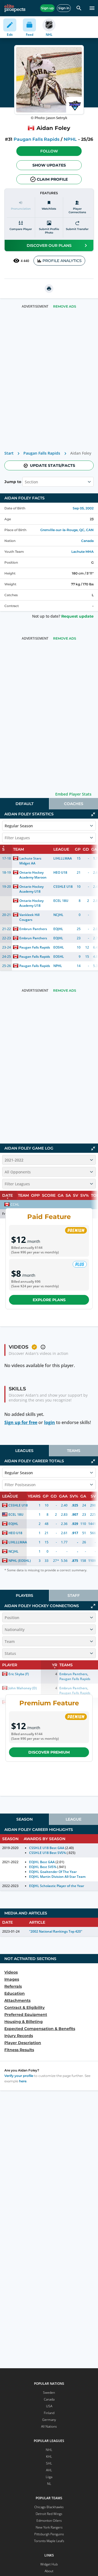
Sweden (49, 2393)
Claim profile (52, 179)
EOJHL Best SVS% (43, 1867)
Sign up (47, 8)
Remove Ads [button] (65, 306)
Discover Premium (49, 1752)
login (50, 1422)
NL (49, 2484)
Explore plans (49, 1300)
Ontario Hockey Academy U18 (32, 889)
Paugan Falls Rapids (36, 139)
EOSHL (59, 947)
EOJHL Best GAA (42, 1862)
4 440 (25, 261)
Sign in (64, 8)
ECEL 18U (61, 901)
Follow (49, 151)
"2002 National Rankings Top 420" (56, 1931)
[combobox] (25, 482)
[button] (49, 151)
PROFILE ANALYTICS (62, 261)
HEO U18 (60, 872)
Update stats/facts (53, 465)
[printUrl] (49, 289)
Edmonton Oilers (49, 2521)
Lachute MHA (82, 552)
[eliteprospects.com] (15, 8)
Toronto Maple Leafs (49, 2541)
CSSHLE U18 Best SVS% (47, 1853)
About (49, 2571)
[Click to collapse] (93, 814)
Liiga (49, 2477)
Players (24, 1595)
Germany (49, 2420)
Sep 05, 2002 (83, 508)
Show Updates (49, 165)
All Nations (49, 2426)
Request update (77, 616)
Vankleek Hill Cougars (30, 917)
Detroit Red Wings (49, 2514)
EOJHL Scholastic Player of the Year (57, 1886)
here (23, 2081)
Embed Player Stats (73, 794)
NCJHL (58, 915)
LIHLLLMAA (63, 858)
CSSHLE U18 (63, 887)
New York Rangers (49, 2527)
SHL (49, 2463)
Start (9, 453)
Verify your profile (19, 2076)
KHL (49, 2457)
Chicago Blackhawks (49, 2507)
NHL (49, 2450)
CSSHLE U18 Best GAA (47, 1848)
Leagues (24, 1451)
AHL (49, 2470)
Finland (49, 2413)
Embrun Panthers (33, 929)
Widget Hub (49, 2564)
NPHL (70, 139)
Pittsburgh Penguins (49, 2534)
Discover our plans (49, 245)
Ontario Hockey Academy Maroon (33, 875)
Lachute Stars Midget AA (31, 861)
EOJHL (58, 929)
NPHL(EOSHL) (20, 1561)
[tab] (24, 804)
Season (24, 1819)
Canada (87, 541)
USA (49, 2406)
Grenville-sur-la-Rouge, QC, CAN (67, 530)
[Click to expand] (93, 1606)
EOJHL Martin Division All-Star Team (57, 1877)
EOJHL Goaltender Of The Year (53, 1872)
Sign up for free (21, 1422)
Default (24, 804)
